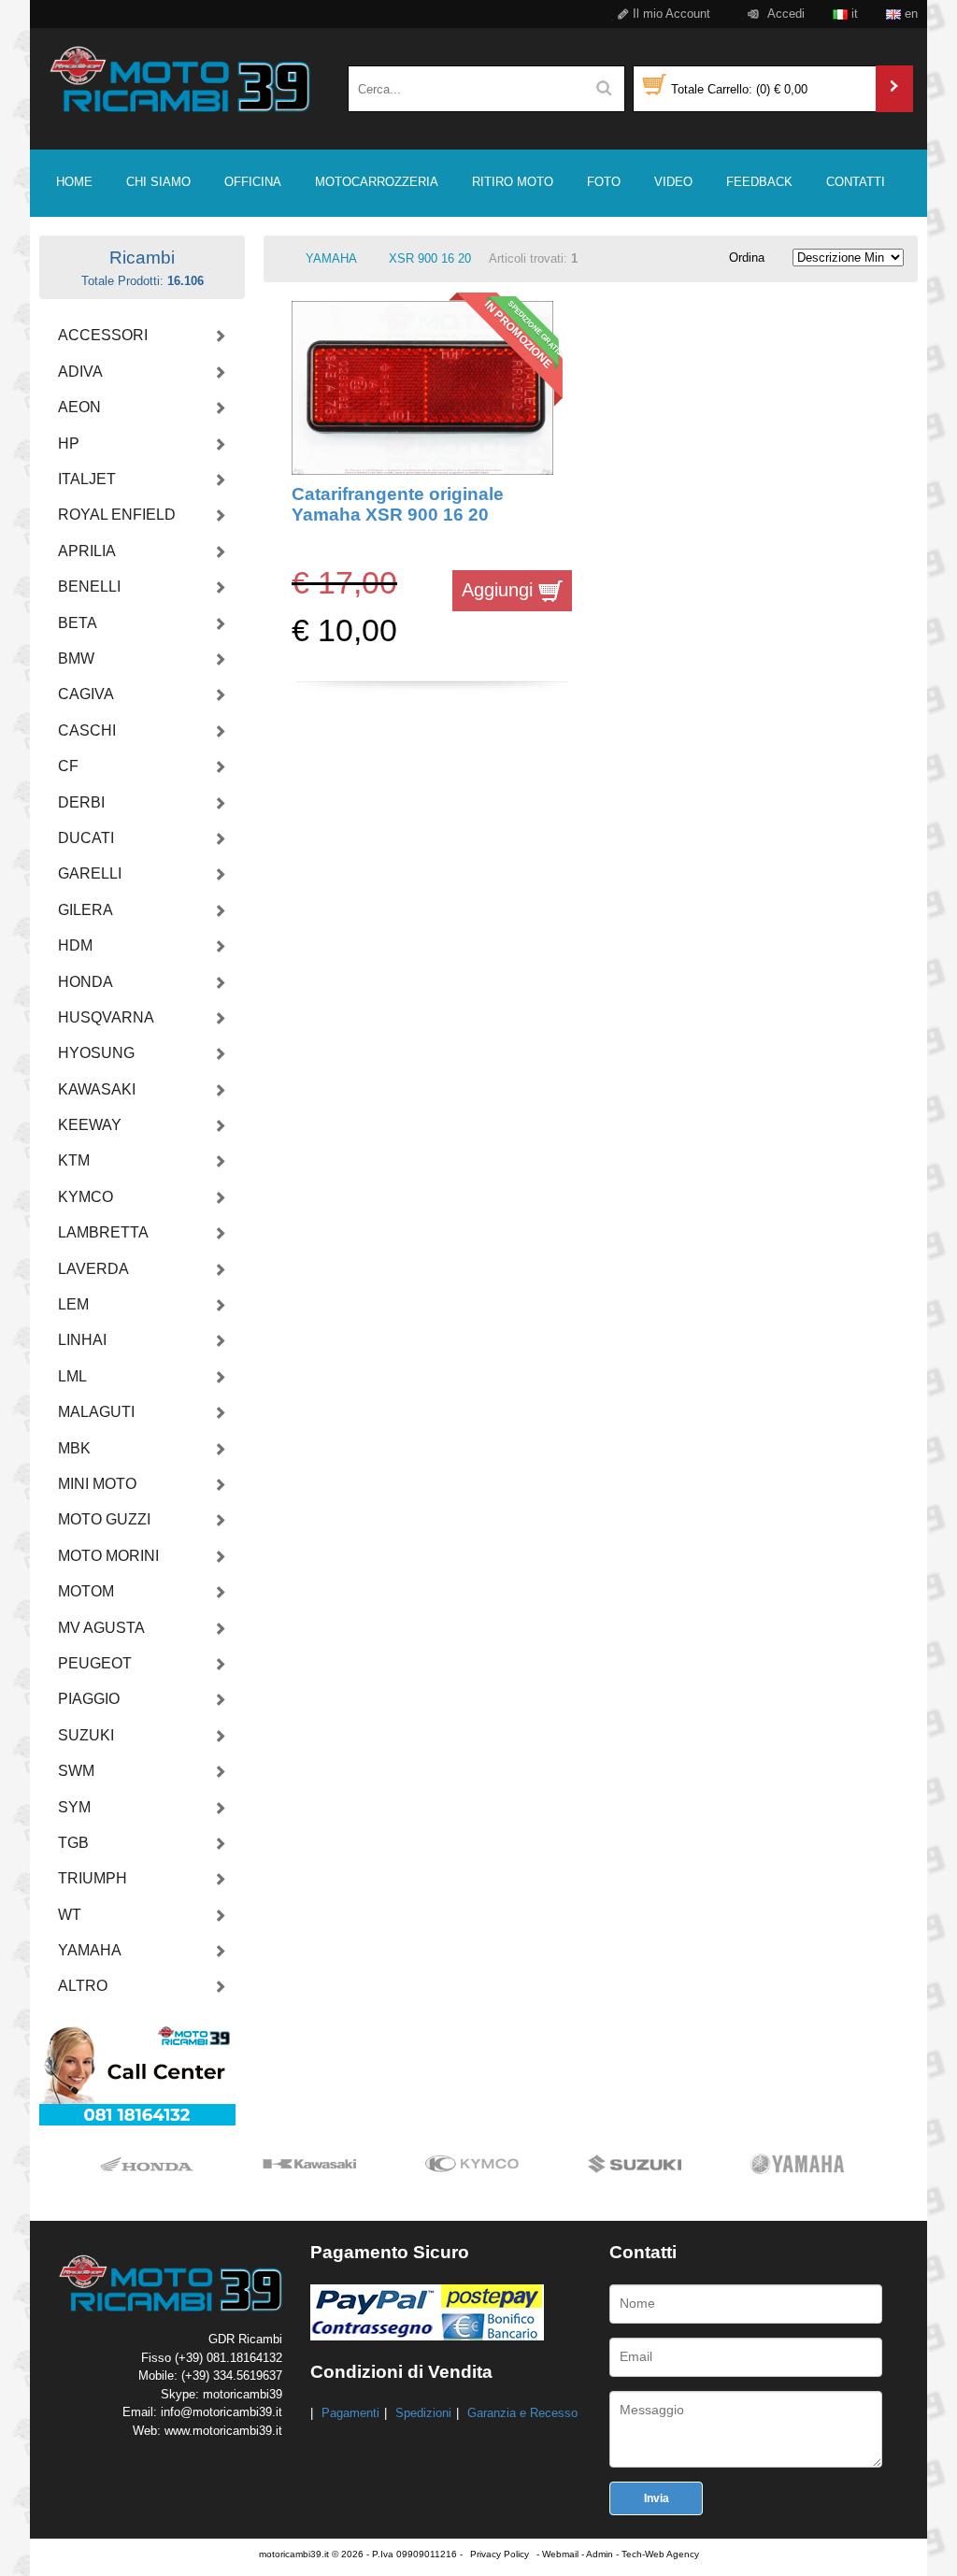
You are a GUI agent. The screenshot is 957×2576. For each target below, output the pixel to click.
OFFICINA (253, 182)
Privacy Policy (500, 2554)
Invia (657, 2498)
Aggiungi (500, 590)
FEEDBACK (759, 182)
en (909, 14)
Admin (600, 2554)
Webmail (560, 2554)
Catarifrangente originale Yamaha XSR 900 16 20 (398, 504)
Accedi (785, 14)
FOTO (604, 182)
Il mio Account (670, 14)
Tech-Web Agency (660, 2554)
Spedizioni (423, 2413)
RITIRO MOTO (513, 182)
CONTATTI (856, 182)
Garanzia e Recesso (522, 2413)
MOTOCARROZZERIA (377, 182)
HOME (74, 182)
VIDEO (673, 182)
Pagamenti (350, 2413)
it (853, 14)
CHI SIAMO (158, 182)
